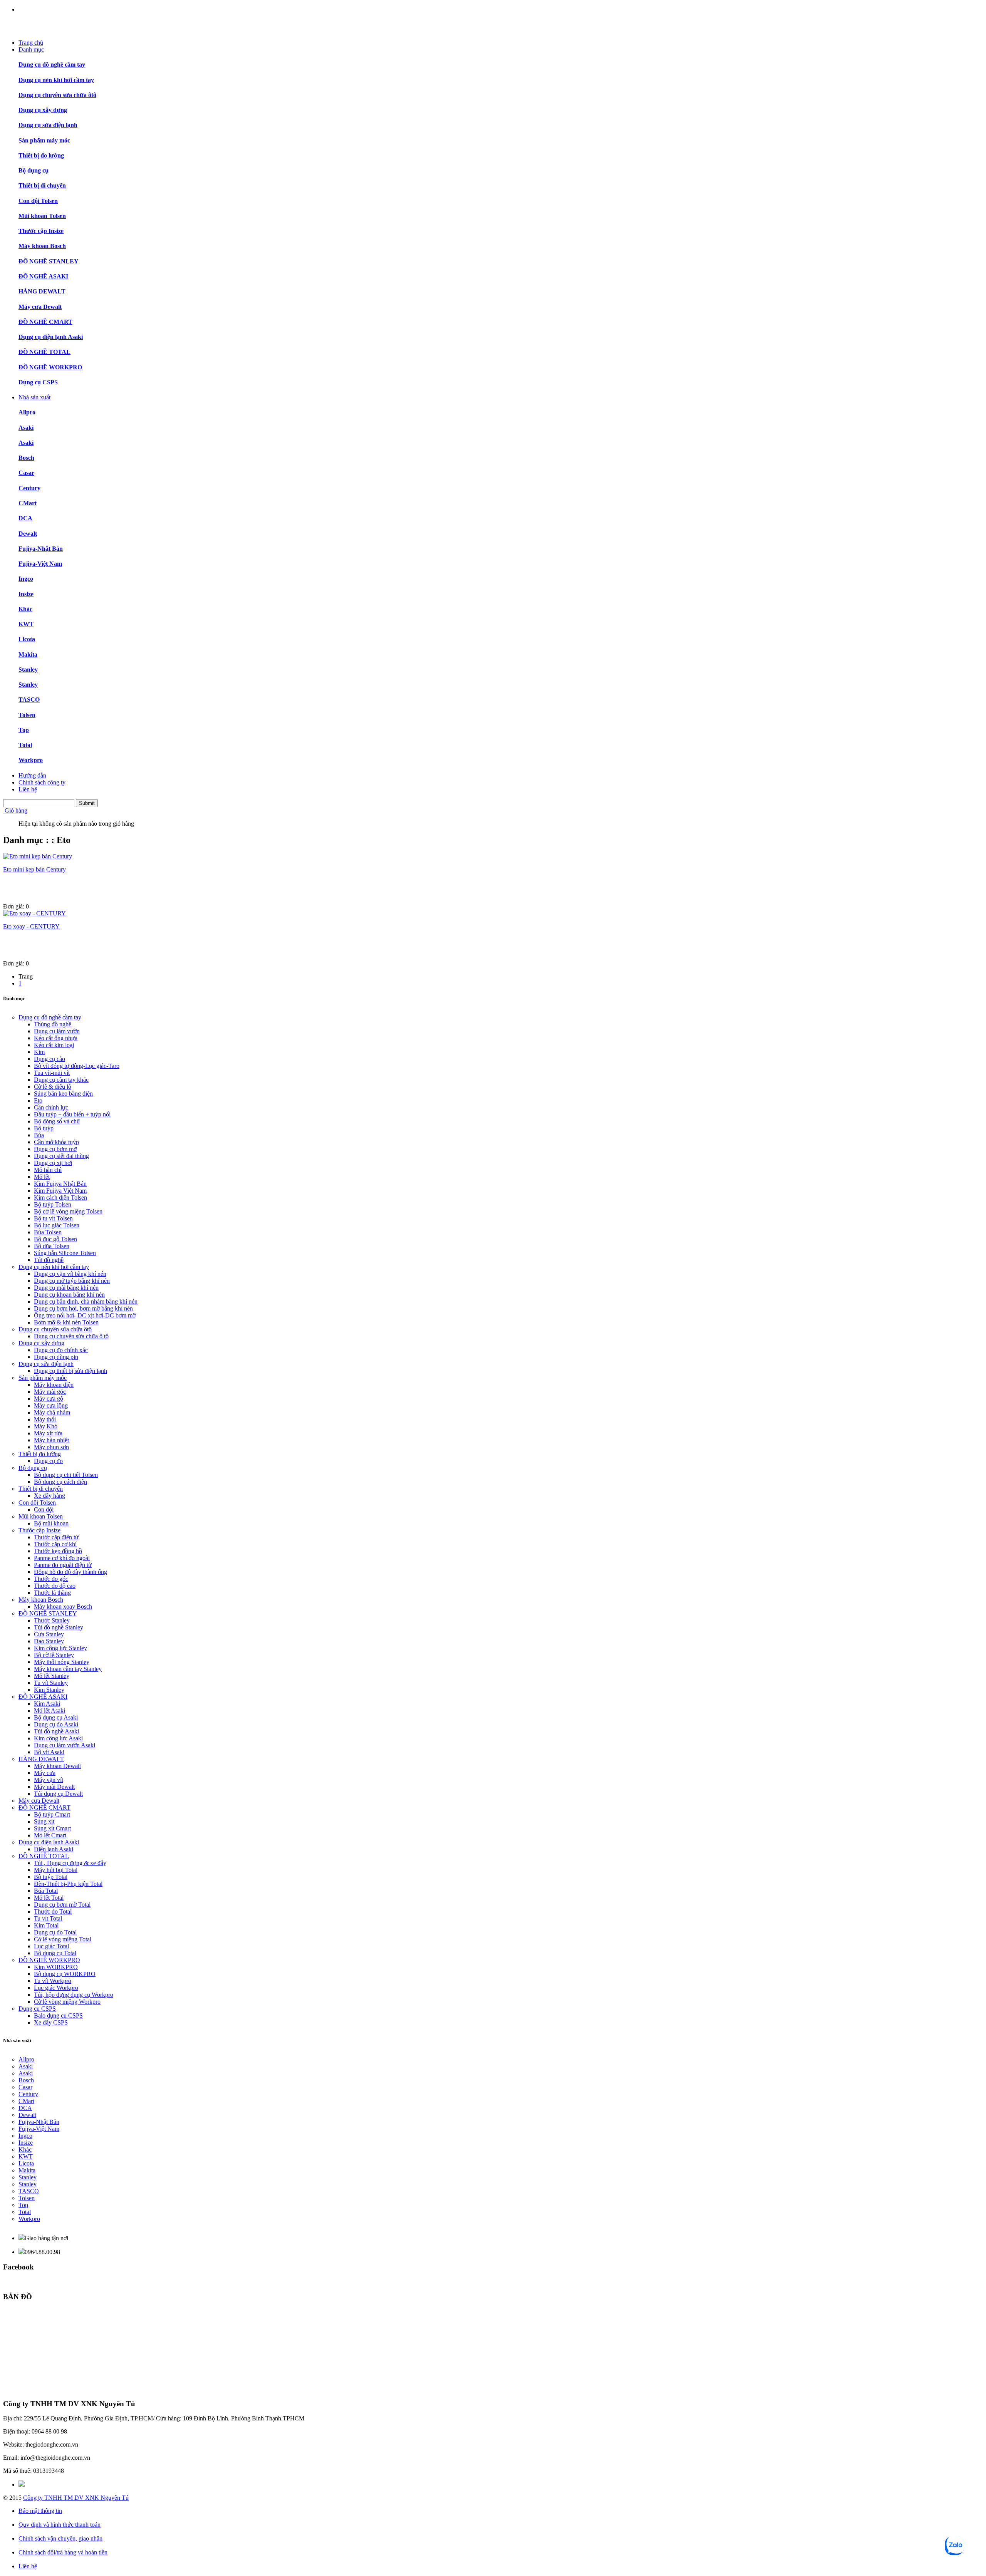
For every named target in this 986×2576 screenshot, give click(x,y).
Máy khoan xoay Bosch (63, 1606)
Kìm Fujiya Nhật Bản (60, 1184)
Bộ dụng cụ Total (55, 1953)
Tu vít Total (48, 1918)
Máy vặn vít (49, 1780)
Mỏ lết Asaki (49, 1710)
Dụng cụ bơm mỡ (55, 1149)
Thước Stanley (52, 1620)
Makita (28, 654)
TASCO (29, 700)
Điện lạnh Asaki (54, 1849)
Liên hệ (28, 789)
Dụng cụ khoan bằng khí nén (69, 1295)
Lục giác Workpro (56, 1988)
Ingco (26, 579)
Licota (27, 639)
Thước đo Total (53, 1911)
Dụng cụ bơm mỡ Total (62, 1905)
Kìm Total (46, 1925)
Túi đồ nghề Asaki (56, 1731)
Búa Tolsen (48, 1232)
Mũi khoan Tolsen (42, 216)
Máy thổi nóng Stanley (62, 1662)
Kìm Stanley (49, 1690)
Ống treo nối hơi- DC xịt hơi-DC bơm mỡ (85, 1315)
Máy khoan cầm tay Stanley (68, 1669)
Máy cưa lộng (51, 1405)
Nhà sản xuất (34, 397)
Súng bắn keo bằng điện (63, 1094)
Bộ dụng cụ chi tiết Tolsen (66, 1475)
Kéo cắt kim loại (54, 1045)
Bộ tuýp (44, 1128)
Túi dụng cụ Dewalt (58, 1794)
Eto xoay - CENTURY (31, 926)
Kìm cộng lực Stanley (60, 1648)
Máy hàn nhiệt (51, 1440)
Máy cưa (45, 1773)
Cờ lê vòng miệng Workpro (67, 2002)
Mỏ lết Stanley (52, 1676)
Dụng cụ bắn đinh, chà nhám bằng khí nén (86, 1301)
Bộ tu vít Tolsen (53, 1218)
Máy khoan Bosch (42, 246)
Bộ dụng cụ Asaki (56, 1717)
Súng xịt (44, 1821)
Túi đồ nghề (49, 1260)
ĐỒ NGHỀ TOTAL (44, 352)
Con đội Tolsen (38, 201)
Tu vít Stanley (51, 1683)
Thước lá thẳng (52, 1593)
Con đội (44, 1509)
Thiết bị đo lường (41, 155)
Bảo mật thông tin (40, 2511)
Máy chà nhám (52, 1412)
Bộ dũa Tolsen (52, 1246)
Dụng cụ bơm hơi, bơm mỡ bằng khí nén (83, 1308)
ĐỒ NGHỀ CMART (45, 322)
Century (29, 488)
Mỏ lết (42, 1177)
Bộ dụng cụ (34, 170)
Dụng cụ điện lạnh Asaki (51, 337)
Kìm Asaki (47, 1704)
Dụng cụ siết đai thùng (61, 1156)
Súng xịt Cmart (52, 1828)
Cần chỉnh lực (51, 1107)
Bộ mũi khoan (51, 1523)
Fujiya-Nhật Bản (41, 549)
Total (25, 745)
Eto (38, 1100)
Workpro (31, 760)
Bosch (26, 458)
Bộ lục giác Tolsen (57, 1225)
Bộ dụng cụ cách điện (60, 1482)
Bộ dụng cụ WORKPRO (65, 1974)
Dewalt (28, 534)
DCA (25, 518)
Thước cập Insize (41, 231)
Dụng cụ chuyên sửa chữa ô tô (71, 1336)
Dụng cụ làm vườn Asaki (65, 1745)
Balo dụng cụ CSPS (58, 2015)
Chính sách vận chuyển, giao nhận (60, 2538)
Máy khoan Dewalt (57, 1766)
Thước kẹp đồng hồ (58, 1551)
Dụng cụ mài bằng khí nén (66, 1288)
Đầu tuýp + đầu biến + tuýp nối (72, 1114)
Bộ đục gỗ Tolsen (55, 1239)
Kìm (39, 1052)
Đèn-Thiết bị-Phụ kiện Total (68, 1884)
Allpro (27, 412)
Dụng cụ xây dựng (43, 110)
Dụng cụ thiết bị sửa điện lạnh (70, 1371)
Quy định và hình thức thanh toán (60, 2525)
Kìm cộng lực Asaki (58, 1738)
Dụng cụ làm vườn (57, 1031)
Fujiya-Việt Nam (40, 564)
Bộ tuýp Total (51, 1877)
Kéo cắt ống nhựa (56, 1038)
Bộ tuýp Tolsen (53, 1204)
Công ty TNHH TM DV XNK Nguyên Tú (76, 2498)
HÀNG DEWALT (42, 291)
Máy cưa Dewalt (40, 307)
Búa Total (46, 1891)
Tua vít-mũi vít (52, 1073)
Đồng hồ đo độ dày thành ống (70, 1572)
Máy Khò (46, 1426)
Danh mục (31, 49)
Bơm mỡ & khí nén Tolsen (66, 1322)
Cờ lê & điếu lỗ (53, 1087)
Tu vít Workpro (53, 1981)
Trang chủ (31, 43)
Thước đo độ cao (55, 1586)
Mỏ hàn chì (48, 1170)
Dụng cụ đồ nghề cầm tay (52, 65)
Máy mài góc (50, 1392)
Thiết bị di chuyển (42, 185)
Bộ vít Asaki (49, 1752)
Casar (26, 473)
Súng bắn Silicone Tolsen (65, 1253)
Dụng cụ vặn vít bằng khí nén (70, 1274)
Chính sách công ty (42, 782)
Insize (26, 594)
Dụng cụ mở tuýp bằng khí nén (72, 1281)
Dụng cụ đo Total (55, 1932)
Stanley (28, 670)
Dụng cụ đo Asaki (56, 1724)
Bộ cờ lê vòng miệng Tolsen (68, 1211)
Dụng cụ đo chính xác (61, 1350)
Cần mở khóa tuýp (56, 1142)
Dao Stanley (49, 1641)
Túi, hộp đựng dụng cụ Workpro (74, 1995)
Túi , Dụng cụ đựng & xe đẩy (70, 1863)
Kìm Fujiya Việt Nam (60, 1191)
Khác (25, 609)
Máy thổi (45, 1419)
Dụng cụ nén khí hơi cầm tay (56, 80)
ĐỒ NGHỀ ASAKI (43, 276)
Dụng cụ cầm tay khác (61, 1080)
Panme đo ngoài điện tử (63, 1565)
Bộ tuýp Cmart (52, 1814)
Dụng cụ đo (48, 1461)
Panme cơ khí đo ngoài (62, 1558)
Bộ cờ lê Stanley (54, 1655)
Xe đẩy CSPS (51, 2022)
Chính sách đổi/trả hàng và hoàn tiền (63, 2552)
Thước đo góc (51, 1579)
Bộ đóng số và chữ (57, 1121)
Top (24, 730)
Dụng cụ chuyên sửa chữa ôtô (57, 95)
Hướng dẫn (32, 775)
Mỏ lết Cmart (50, 1835)
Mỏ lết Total (49, 1898)
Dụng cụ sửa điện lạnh (48, 125)
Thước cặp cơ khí (55, 1544)
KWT (26, 624)
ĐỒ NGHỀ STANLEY (49, 261)
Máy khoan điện (54, 1385)
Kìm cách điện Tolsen (60, 1197)
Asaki (26, 428)
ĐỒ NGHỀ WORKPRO (50, 367)
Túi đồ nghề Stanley (59, 1627)
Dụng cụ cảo (49, 1059)
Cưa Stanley (49, 1634)
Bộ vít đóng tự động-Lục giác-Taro (77, 1066)
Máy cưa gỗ (49, 1399)
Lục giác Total (51, 1946)
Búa (39, 1135)
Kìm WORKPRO (56, 1967)
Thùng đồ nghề (53, 1024)
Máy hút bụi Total (56, 1870)
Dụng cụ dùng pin (56, 1357)
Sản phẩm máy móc (44, 140)
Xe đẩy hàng (49, 1496)
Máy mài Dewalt (54, 1787)
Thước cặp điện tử (56, 1537)
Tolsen (27, 715)
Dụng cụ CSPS (38, 382)
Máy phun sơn (51, 1447)
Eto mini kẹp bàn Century (34, 869)
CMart (28, 503)
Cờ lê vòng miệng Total (63, 1939)
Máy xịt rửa (48, 1433)
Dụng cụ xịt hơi (53, 1163)
